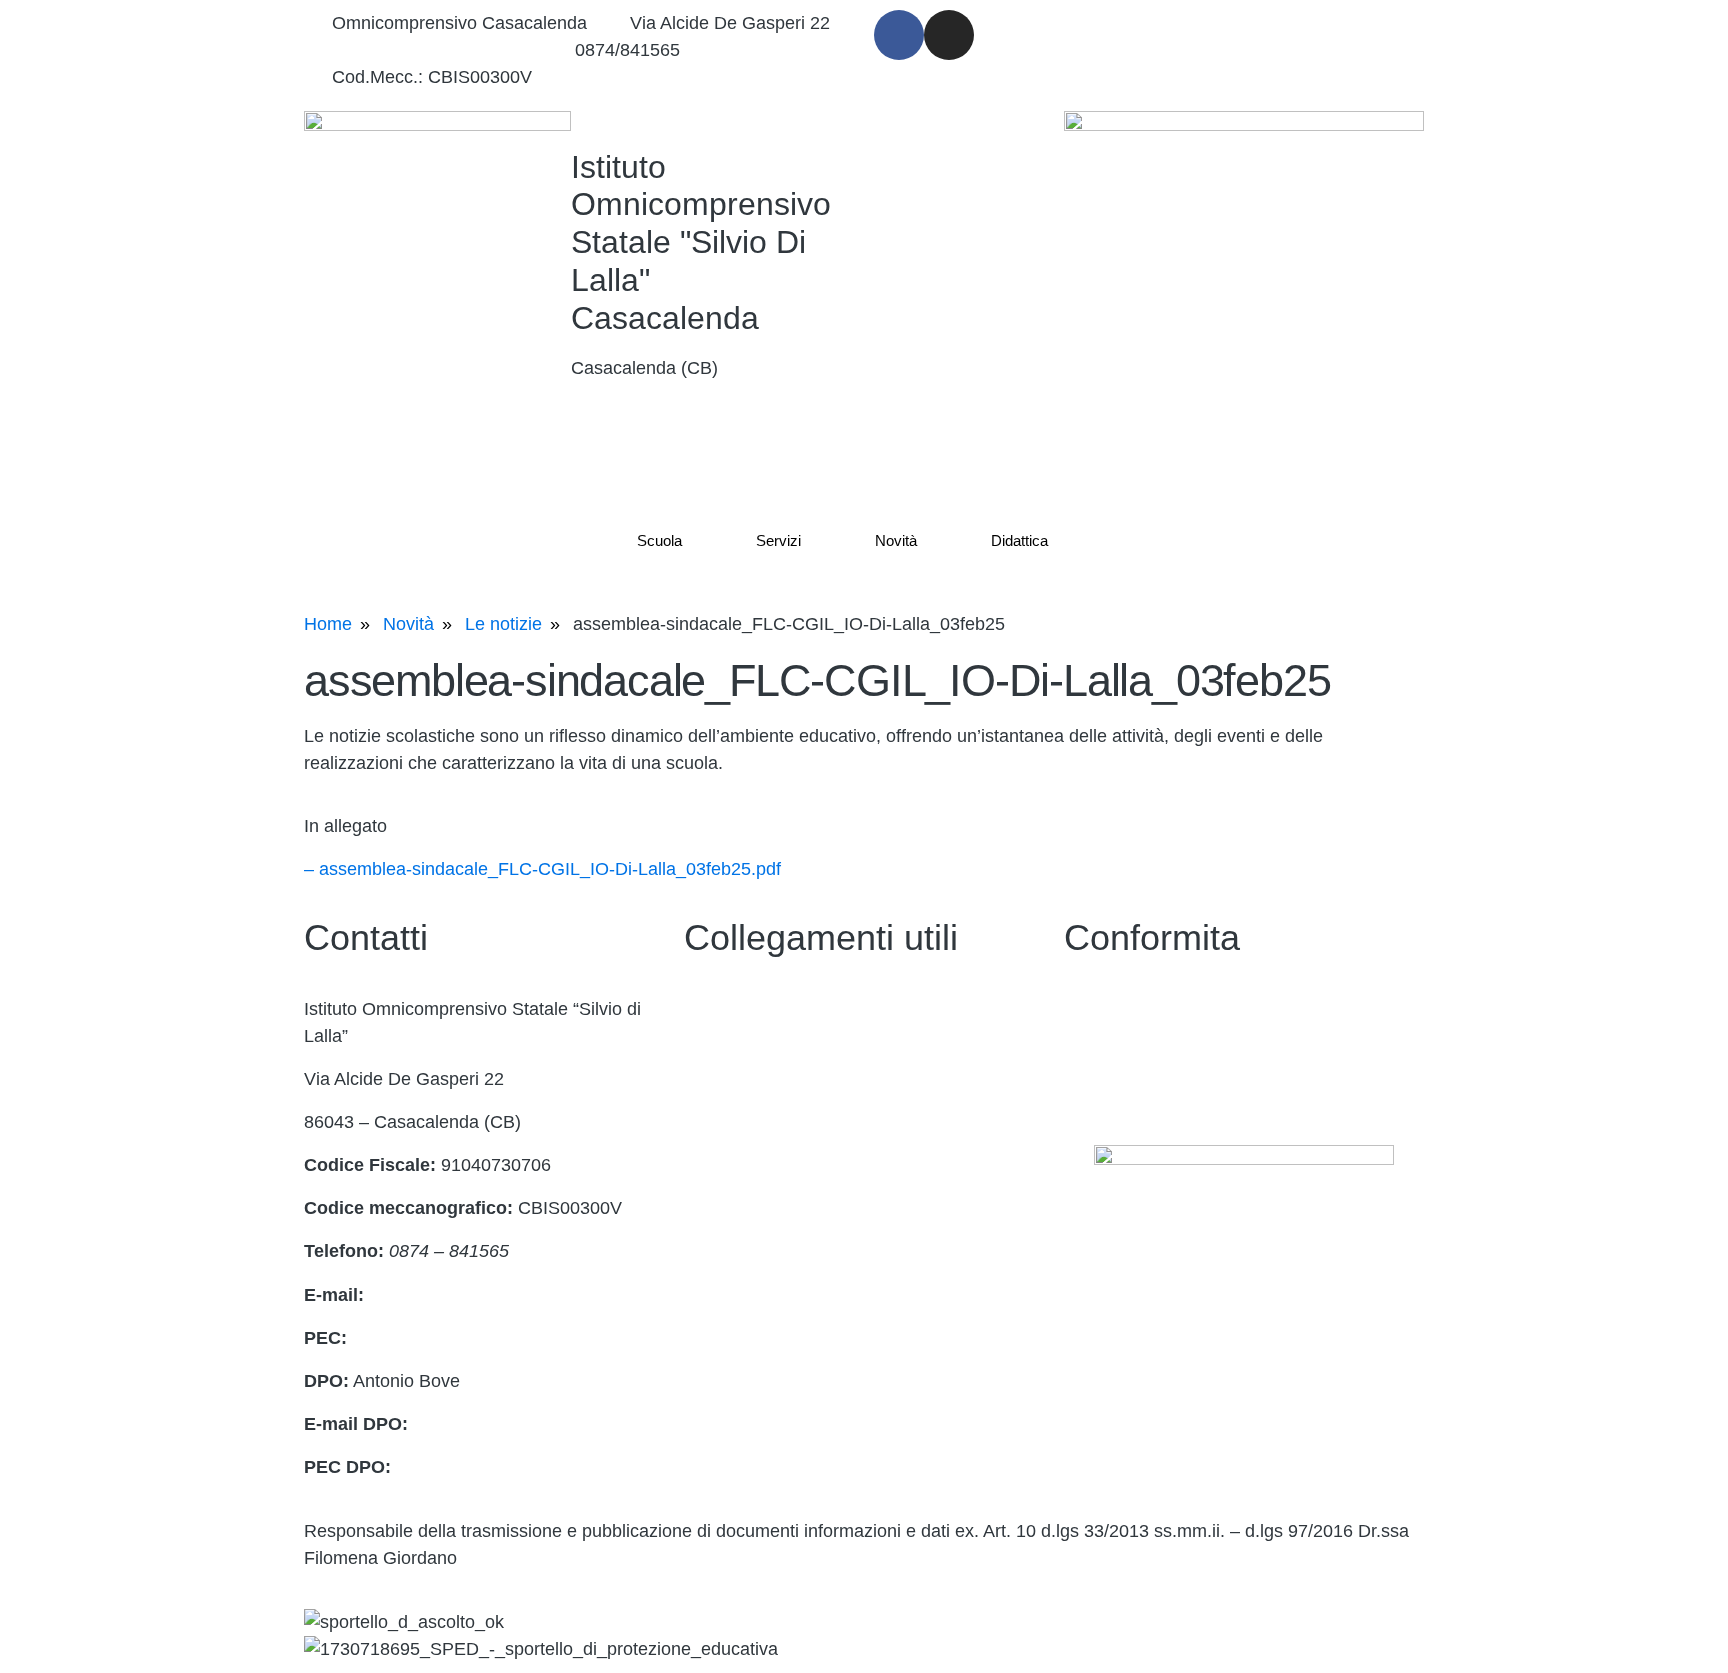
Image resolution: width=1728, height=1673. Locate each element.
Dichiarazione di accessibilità (1179, 1052)
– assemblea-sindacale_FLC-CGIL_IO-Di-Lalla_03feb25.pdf (542, 869)
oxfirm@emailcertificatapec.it (511, 1467)
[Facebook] (899, 35)
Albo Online (730, 1138)
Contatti (715, 1009)
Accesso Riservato (758, 1268)
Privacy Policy (1120, 1009)
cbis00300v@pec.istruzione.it (469, 1338)
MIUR (707, 1181)
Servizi (778, 540)
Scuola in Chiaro (750, 1095)
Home (328, 624)
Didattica (1019, 540)
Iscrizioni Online (747, 1224)
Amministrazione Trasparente (801, 1052)
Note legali (1106, 1095)
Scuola (659, 540)
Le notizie (503, 624)
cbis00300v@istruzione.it (432, 50)
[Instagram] (949, 35)
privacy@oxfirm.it (482, 1424)
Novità (896, 540)
